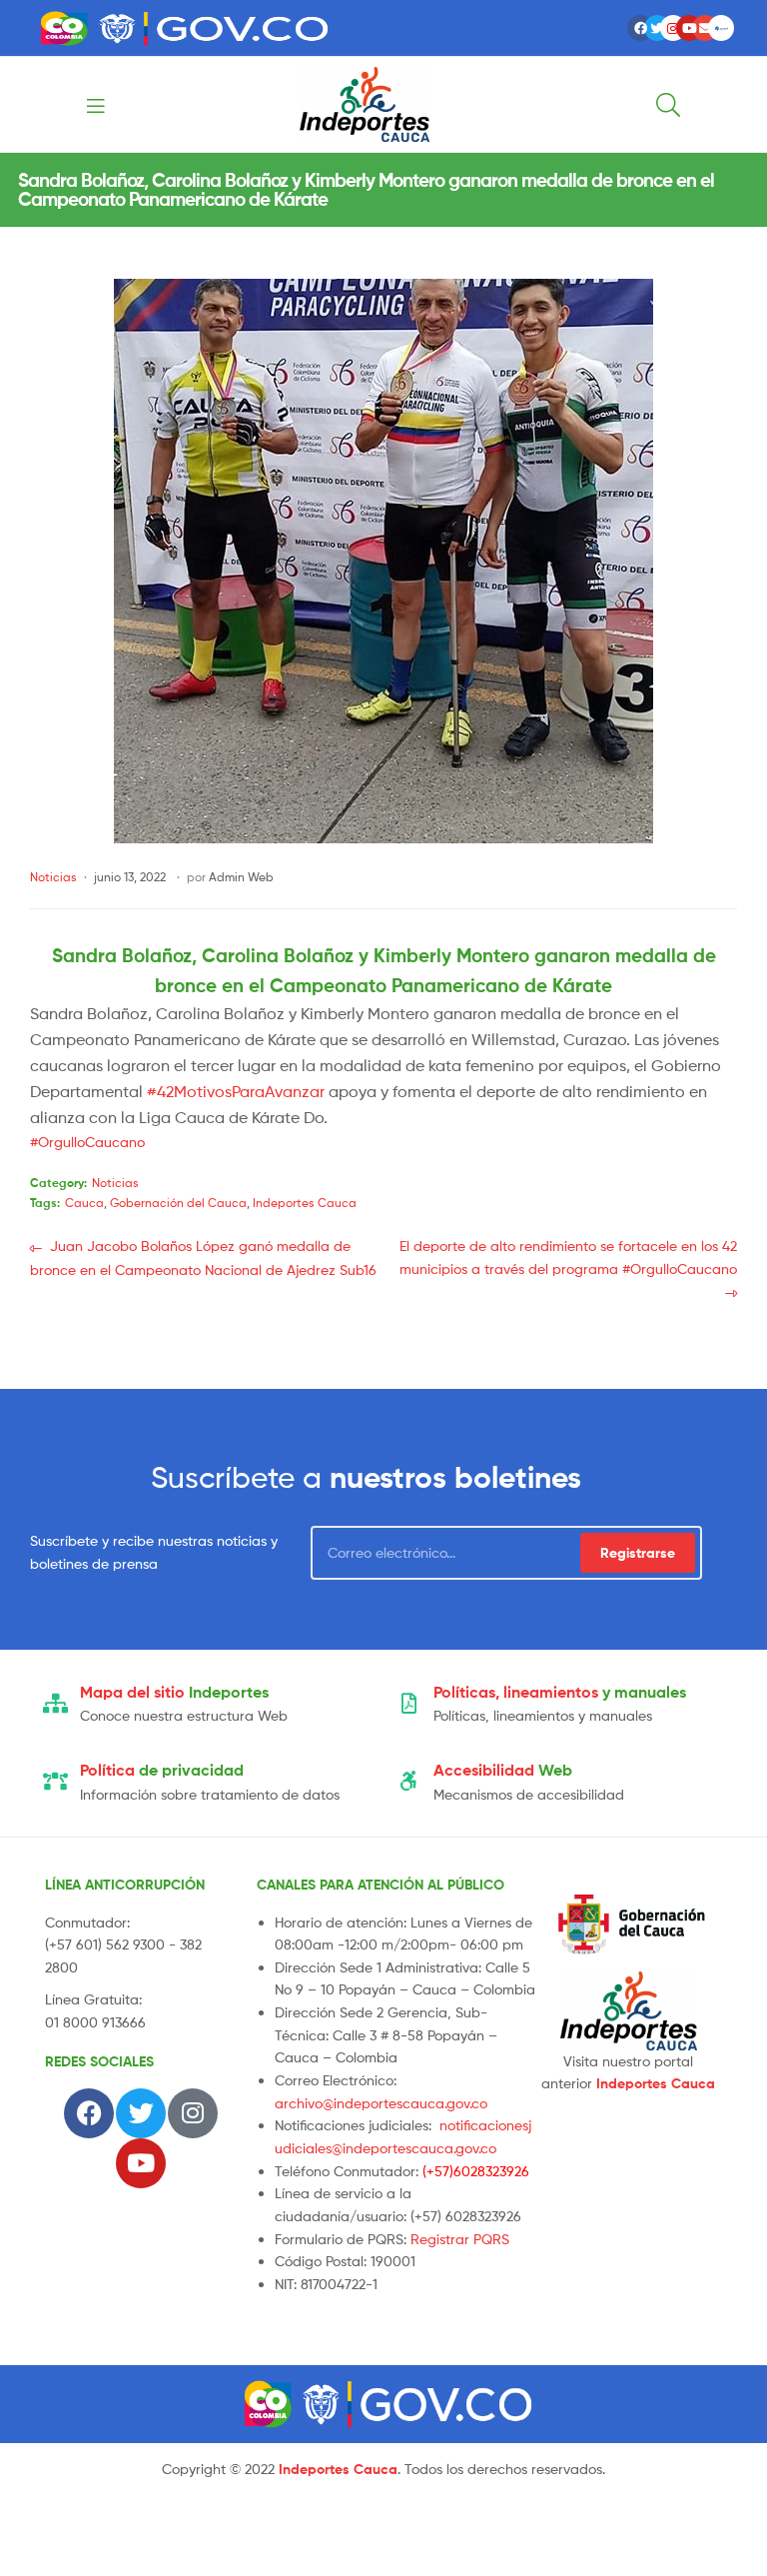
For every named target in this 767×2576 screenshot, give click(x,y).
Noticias (53, 877)
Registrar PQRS (460, 2239)
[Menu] (137, 104)
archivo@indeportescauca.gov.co (381, 2103)
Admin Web (241, 877)
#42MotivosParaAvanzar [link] (236, 1092)
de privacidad (162, 1770)
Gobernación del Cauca (178, 1203)
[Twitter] (657, 28)
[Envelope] (705, 28)
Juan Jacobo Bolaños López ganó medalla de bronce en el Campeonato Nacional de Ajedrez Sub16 (203, 1257)
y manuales (560, 1692)
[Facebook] (640, 28)
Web (503, 1770)
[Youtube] (689, 28)
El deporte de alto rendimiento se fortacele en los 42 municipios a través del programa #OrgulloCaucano (568, 1256)
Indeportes (174, 1692)
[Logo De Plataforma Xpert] (721, 28)
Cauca (84, 1203)
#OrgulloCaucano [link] (87, 1142)
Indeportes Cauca (305, 1203)
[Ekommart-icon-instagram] (673, 28)
